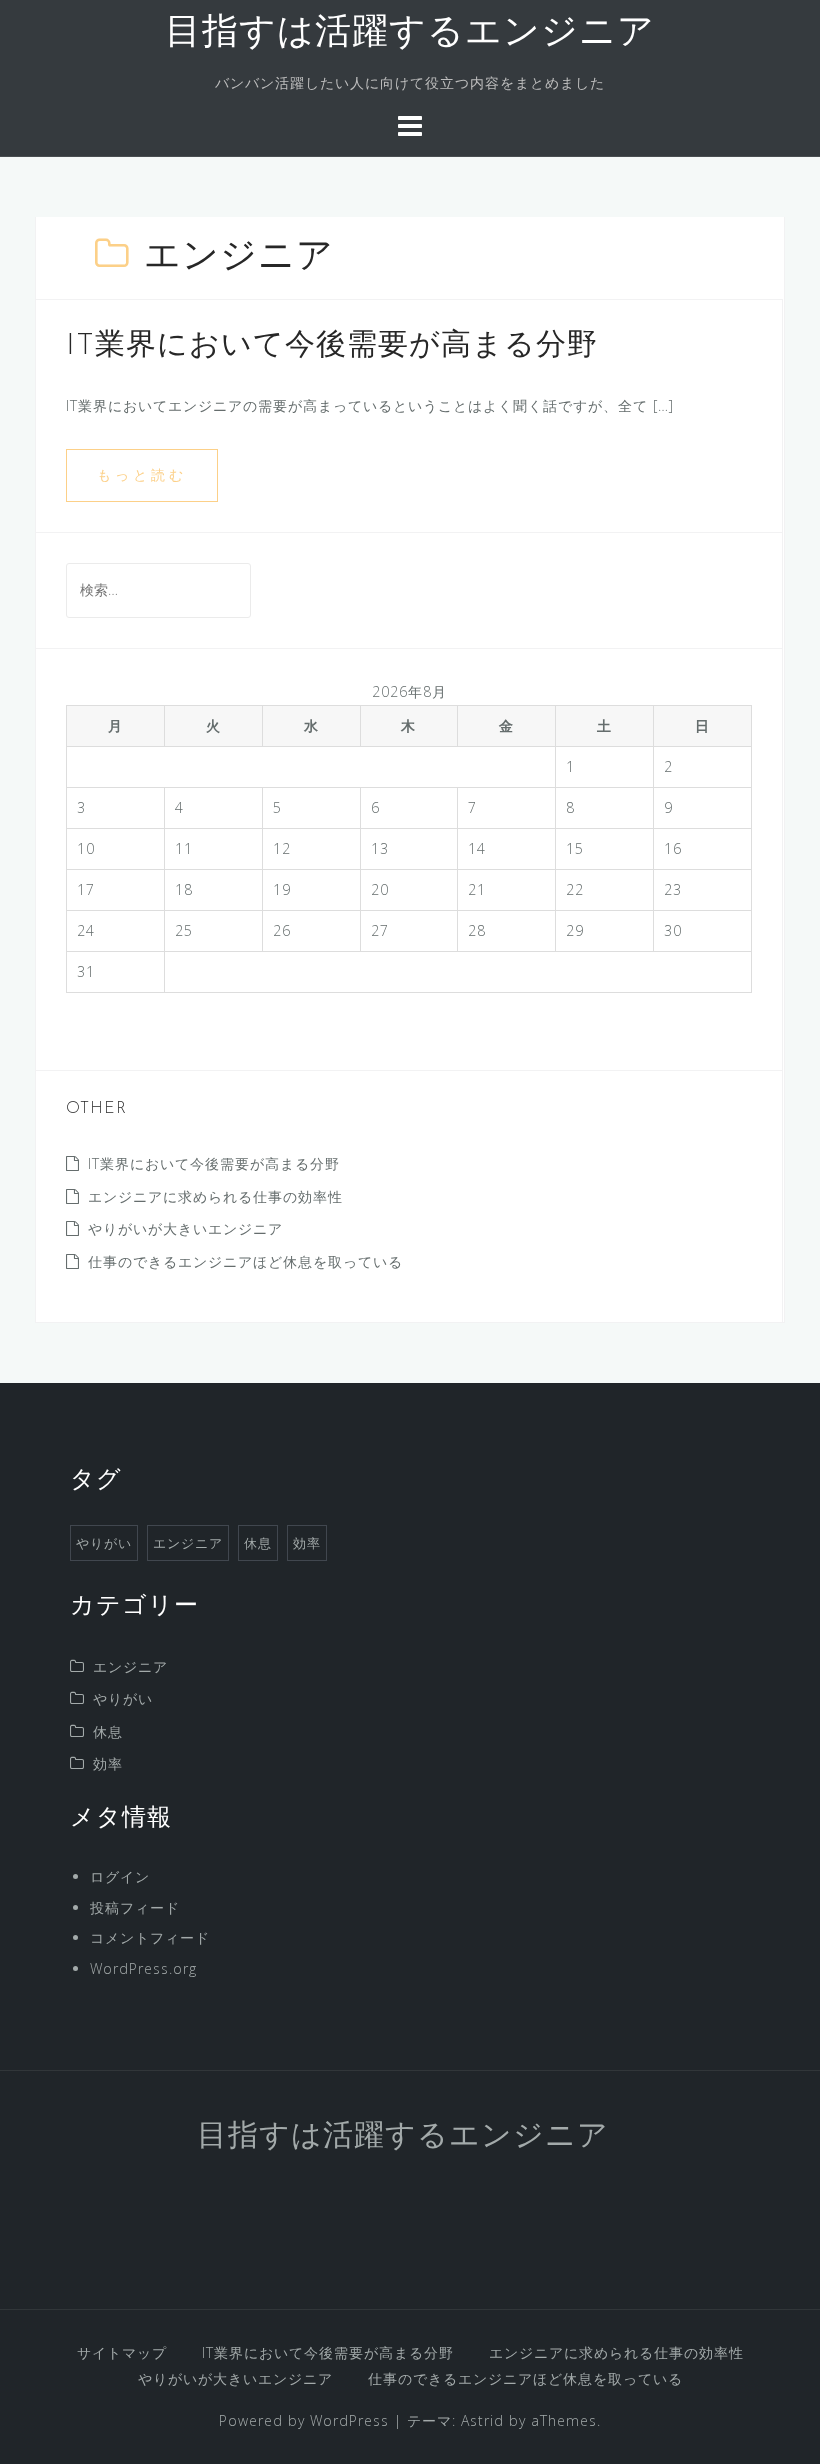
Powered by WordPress (304, 2420)
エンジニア (188, 1543)
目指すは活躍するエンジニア (410, 34)
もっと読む (142, 474)
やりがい (104, 1543)
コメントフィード (150, 1937)
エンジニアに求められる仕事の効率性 (215, 1196)
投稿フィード (135, 1907)
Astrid (482, 2420)
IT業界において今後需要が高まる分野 (332, 346)
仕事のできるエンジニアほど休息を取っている (245, 1261)
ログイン (120, 1876)
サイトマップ (122, 2352)
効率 (307, 1543)
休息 (258, 1543)
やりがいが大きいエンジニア (185, 1228)
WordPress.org (143, 1968)
